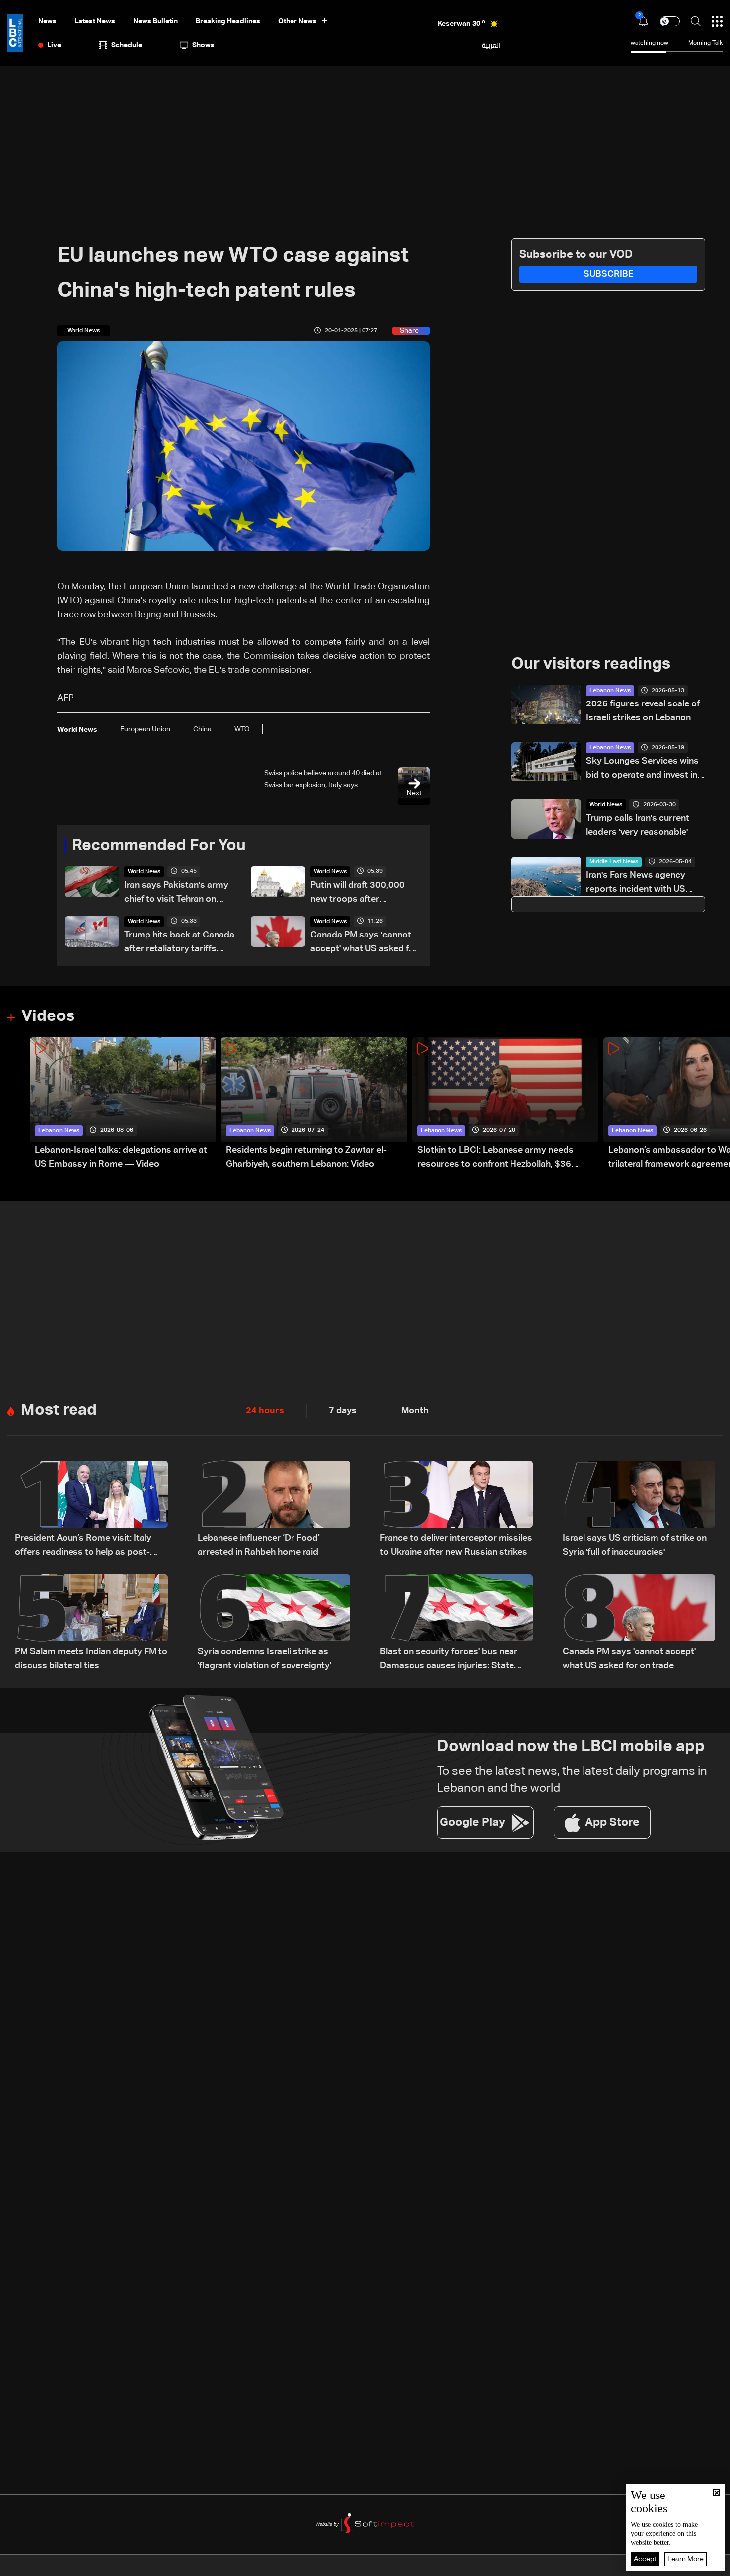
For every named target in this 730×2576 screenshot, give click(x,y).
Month (415, 1411)
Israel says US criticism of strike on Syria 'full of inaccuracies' (635, 1545)
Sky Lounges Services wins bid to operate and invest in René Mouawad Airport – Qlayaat (642, 769)
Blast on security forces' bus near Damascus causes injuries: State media (449, 1660)
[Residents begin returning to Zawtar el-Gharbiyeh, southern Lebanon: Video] (314, 1104)
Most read (59, 1410)
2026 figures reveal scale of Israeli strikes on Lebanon (643, 711)
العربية (491, 45)
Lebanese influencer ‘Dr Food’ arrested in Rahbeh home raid (259, 1545)
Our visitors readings (591, 664)
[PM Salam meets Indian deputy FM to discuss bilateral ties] (91, 1624)
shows (203, 45)
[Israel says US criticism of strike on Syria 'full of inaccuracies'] (639, 1510)
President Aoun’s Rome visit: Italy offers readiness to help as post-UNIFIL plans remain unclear (83, 1546)
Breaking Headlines (228, 21)
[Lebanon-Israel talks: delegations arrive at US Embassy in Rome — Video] (123, 1104)
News (47, 21)
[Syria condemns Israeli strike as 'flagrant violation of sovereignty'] (274, 1624)
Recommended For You (159, 846)
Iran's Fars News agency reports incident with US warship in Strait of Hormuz (642, 884)
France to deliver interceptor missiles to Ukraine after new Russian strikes (456, 1545)
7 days (343, 1411)
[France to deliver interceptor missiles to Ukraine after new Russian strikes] (456, 1510)
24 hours (265, 1411)
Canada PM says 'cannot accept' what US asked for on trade (364, 943)
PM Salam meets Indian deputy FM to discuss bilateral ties (91, 1659)
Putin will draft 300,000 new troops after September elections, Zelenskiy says (358, 894)
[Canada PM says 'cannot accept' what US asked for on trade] (639, 1624)
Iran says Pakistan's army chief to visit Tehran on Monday (176, 894)
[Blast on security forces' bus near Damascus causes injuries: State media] (456, 1624)
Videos (48, 1016)
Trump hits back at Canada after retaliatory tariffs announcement (179, 943)
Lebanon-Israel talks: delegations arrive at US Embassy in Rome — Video (121, 1157)
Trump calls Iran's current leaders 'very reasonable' (638, 825)
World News (144, 872)
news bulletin (155, 21)
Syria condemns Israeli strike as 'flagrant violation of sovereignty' (264, 1659)
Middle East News (614, 862)
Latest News (95, 21)
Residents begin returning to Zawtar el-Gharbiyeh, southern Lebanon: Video (306, 1157)
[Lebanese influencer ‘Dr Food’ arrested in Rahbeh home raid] (274, 1510)
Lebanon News (610, 691)
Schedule (127, 45)
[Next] (718, 1104)
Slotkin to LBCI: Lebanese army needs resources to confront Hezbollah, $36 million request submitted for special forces (507, 1158)
